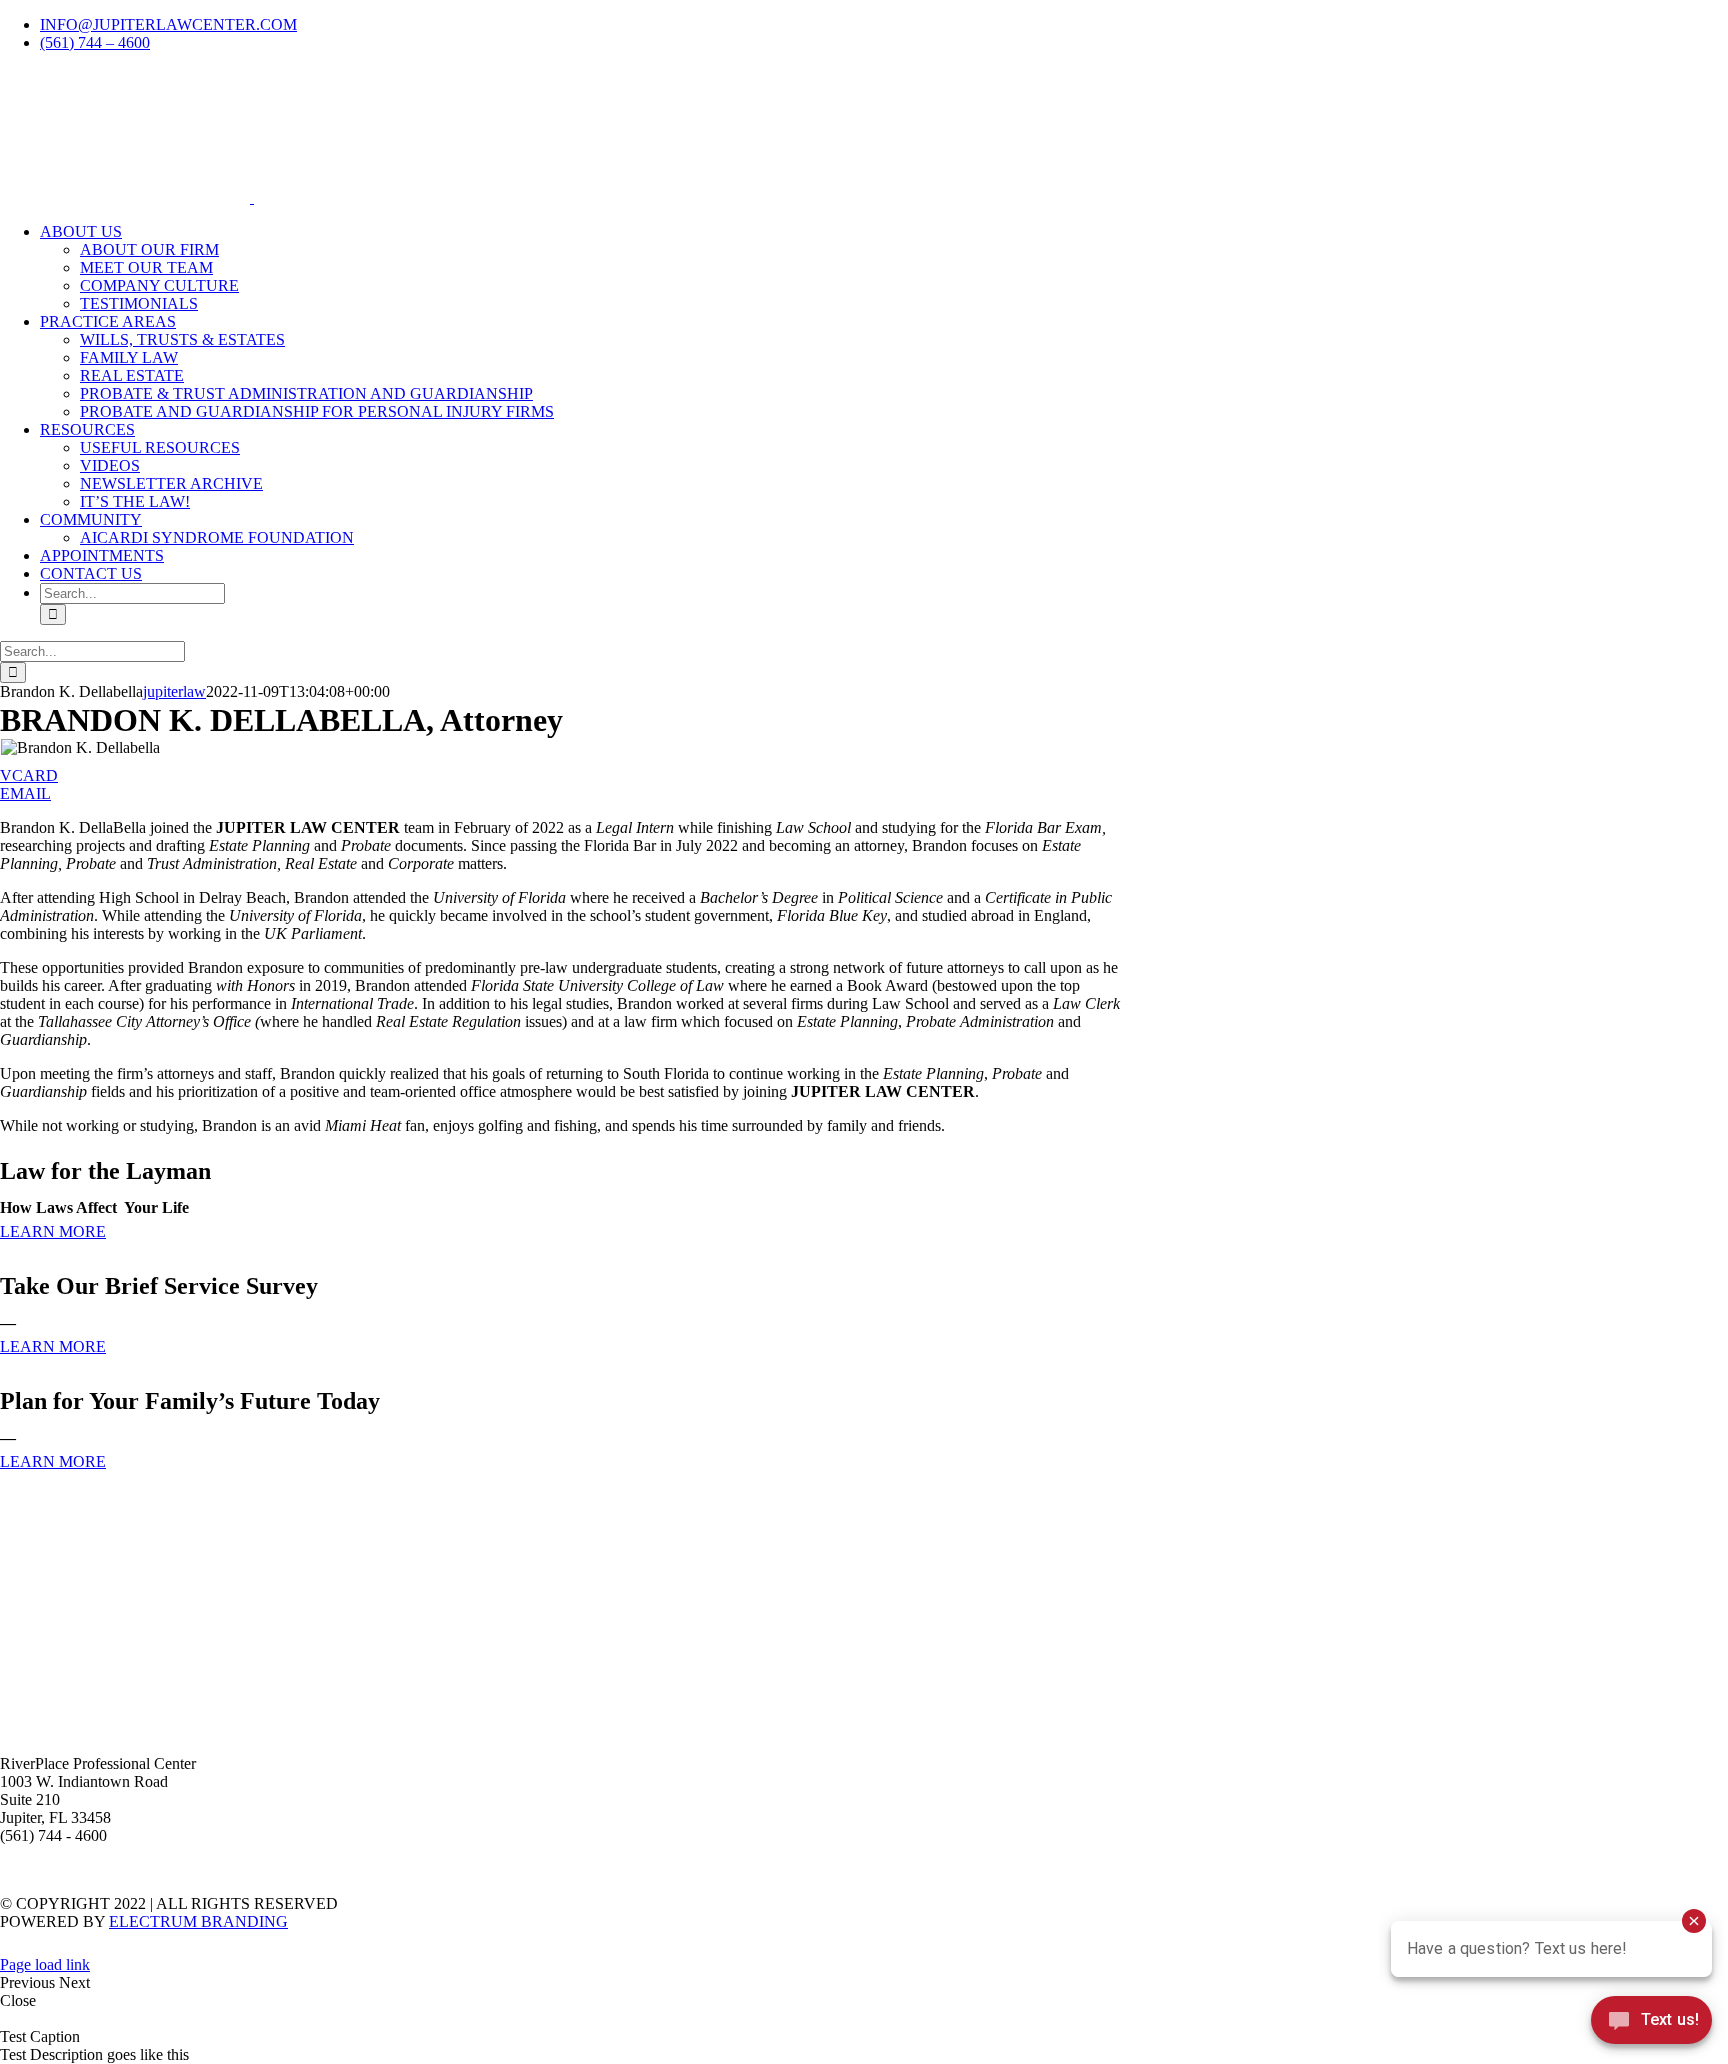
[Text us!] (1651, 2024)
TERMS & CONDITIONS (801, 1870)
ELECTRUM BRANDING (198, 1921)
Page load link (45, 1964)
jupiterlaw (174, 691)
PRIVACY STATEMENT (969, 1870)
